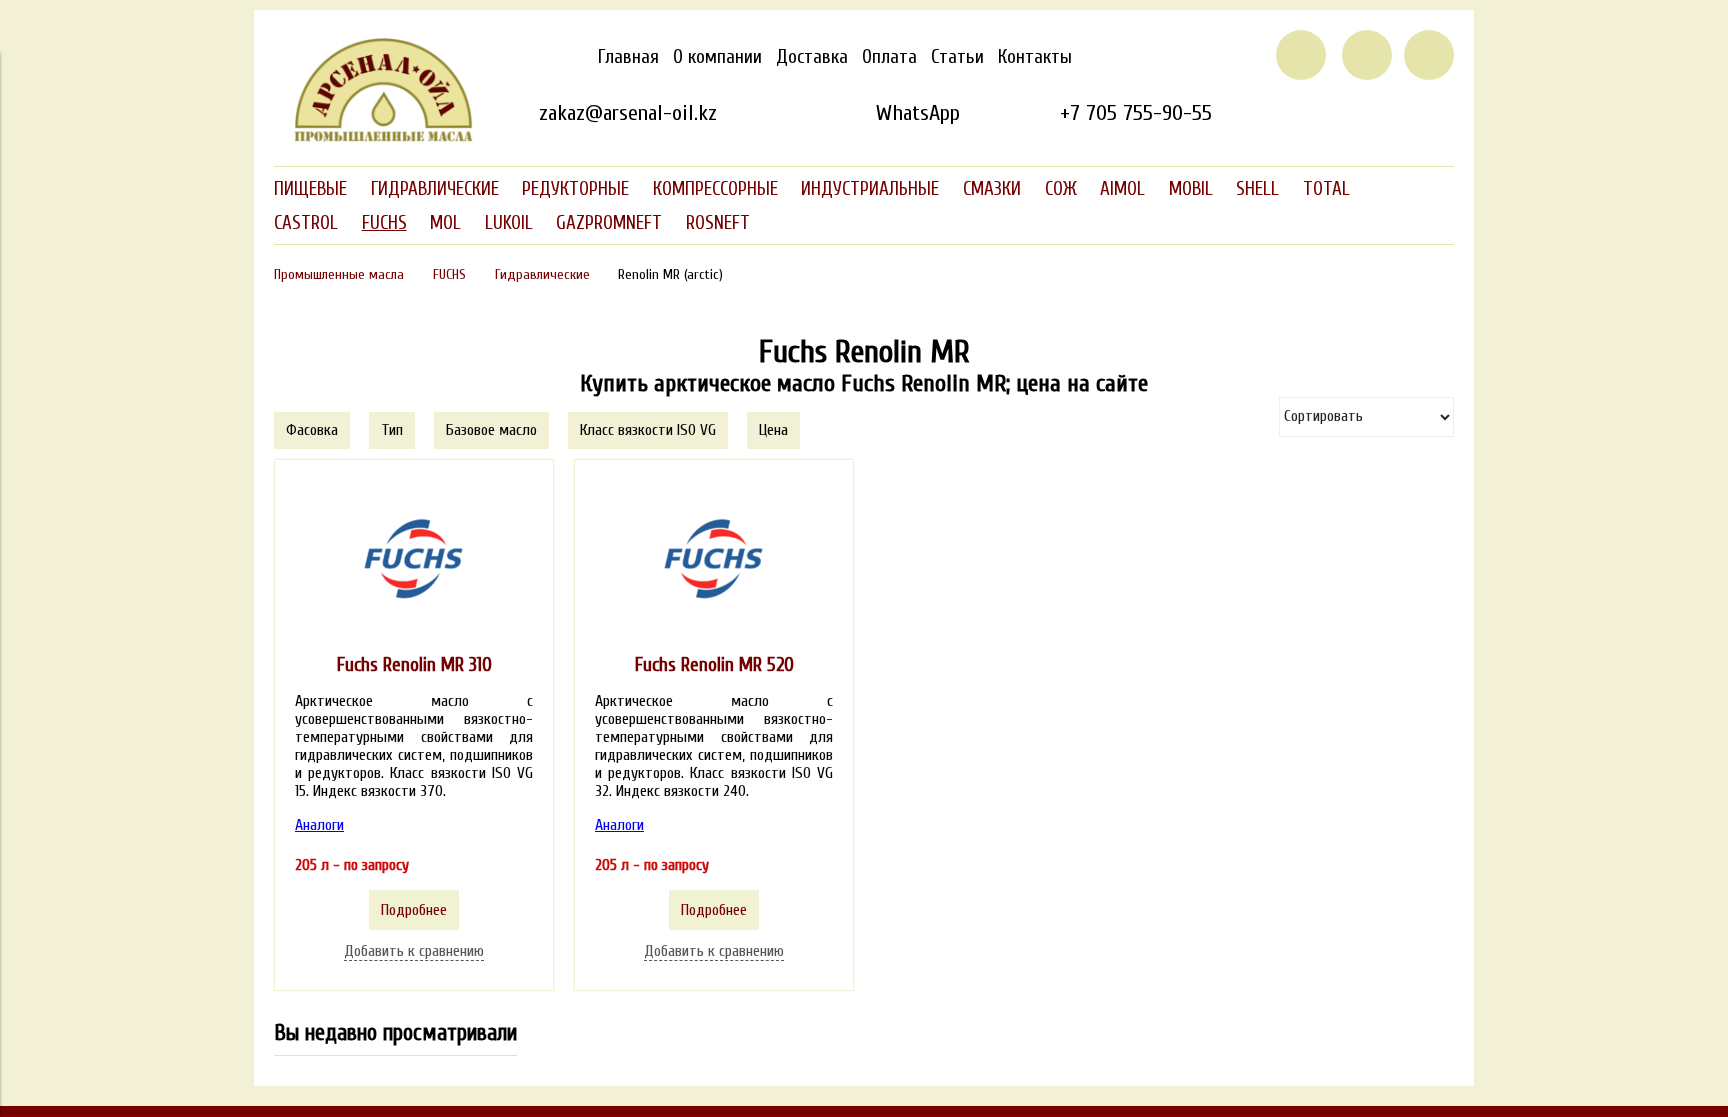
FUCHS (449, 274)
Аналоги (319, 825)
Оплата (889, 57)
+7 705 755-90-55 (1136, 113)
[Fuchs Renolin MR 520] (714, 560)
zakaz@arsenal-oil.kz (628, 113)
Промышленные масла (339, 274)
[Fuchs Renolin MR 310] (414, 560)
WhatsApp (917, 113)
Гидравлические (542, 274)
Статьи (957, 57)
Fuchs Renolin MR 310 (414, 665)
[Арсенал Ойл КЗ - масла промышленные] (374, 138)
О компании (717, 57)
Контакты (1035, 57)
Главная (628, 57)
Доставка (812, 57)
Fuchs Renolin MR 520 (714, 665)
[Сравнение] (1367, 55)
